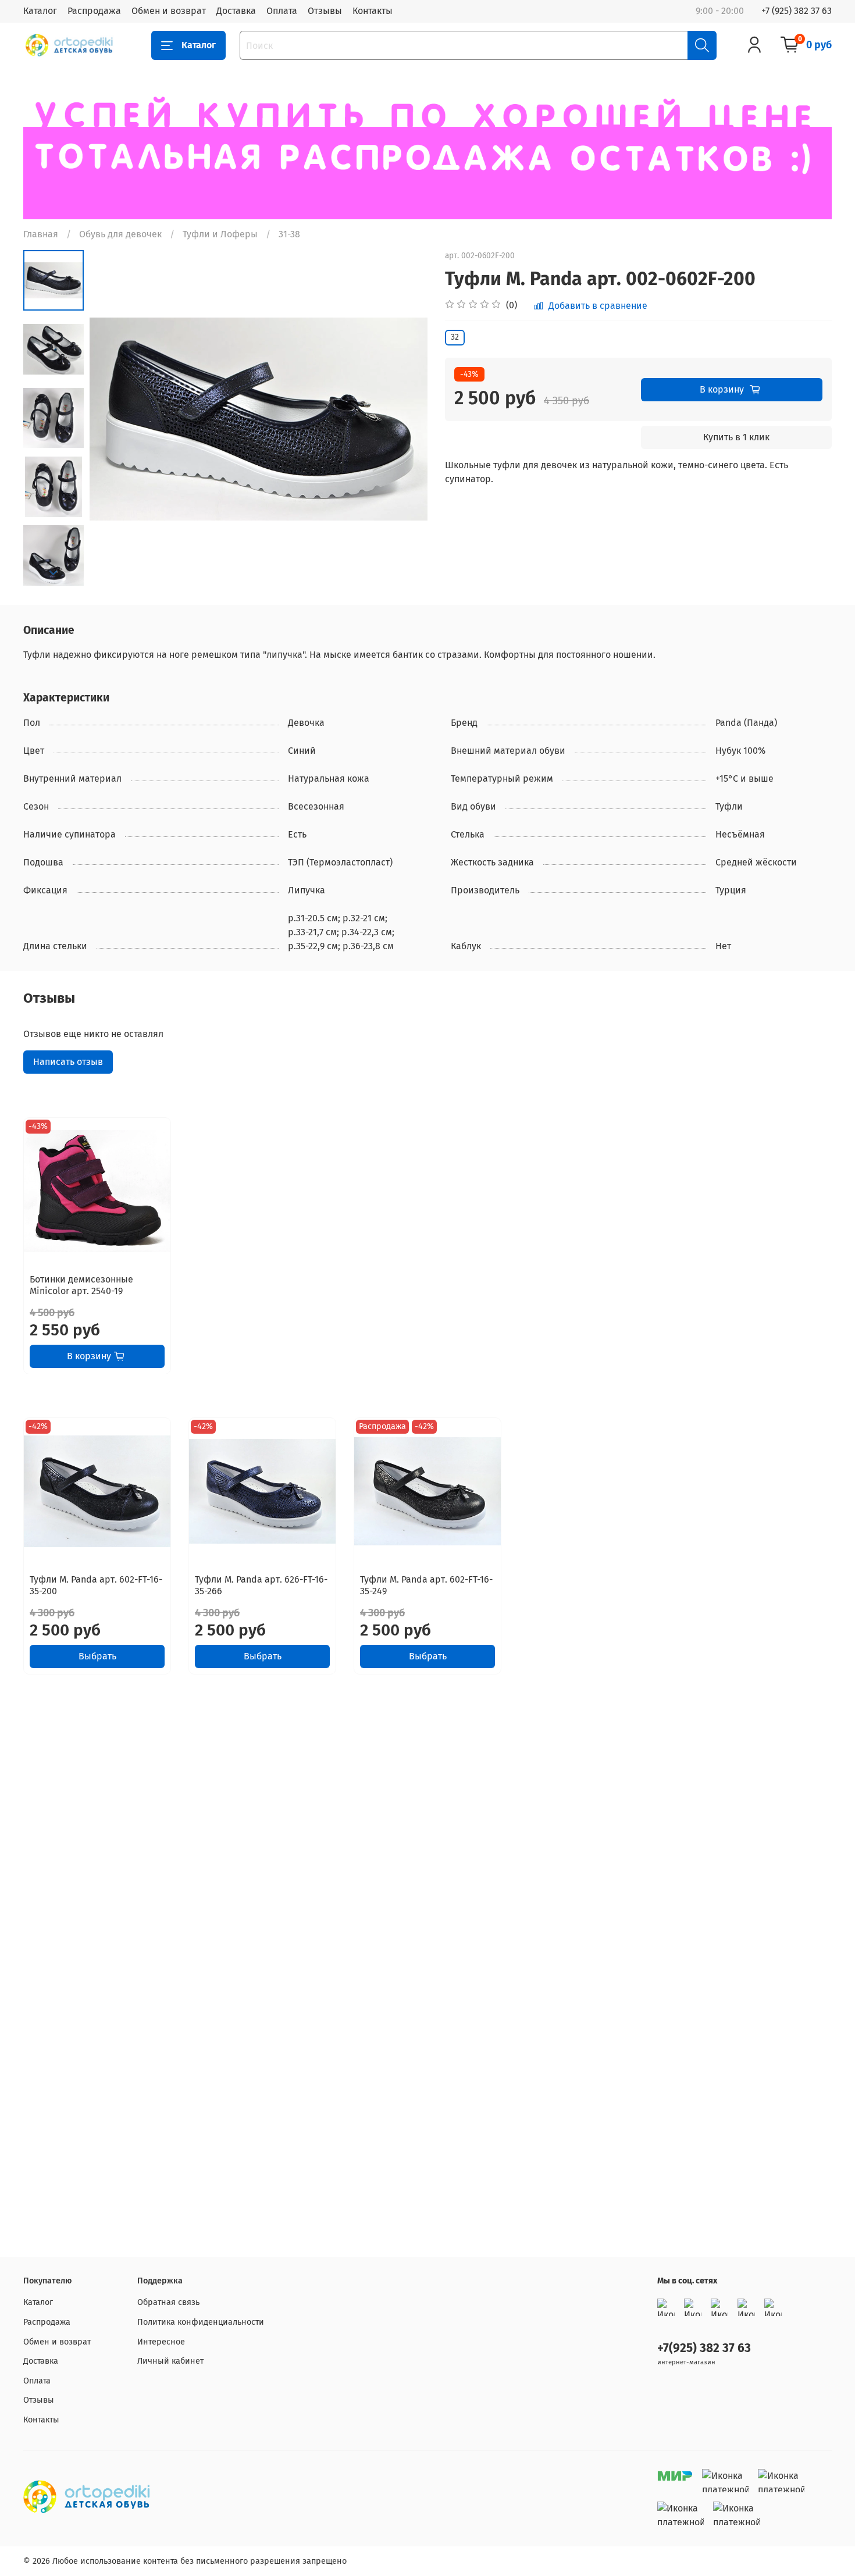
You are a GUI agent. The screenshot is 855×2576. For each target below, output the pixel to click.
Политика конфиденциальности (201, 2322)
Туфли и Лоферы (220, 234)
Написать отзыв (68, 1062)
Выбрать (97, 1656)
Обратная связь (168, 2302)
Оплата (282, 11)
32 (455, 337)
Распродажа (94, 11)
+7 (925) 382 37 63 (797, 11)
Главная (41, 234)
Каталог (40, 11)
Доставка (236, 11)
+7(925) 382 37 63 (704, 2348)
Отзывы (325, 11)
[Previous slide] (113, 419)
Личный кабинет (170, 2361)
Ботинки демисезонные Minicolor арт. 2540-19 (81, 1285)
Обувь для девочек (120, 234)
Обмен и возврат (169, 11)
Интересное (161, 2342)
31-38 (289, 234)
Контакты (373, 11)
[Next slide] (54, 573)
